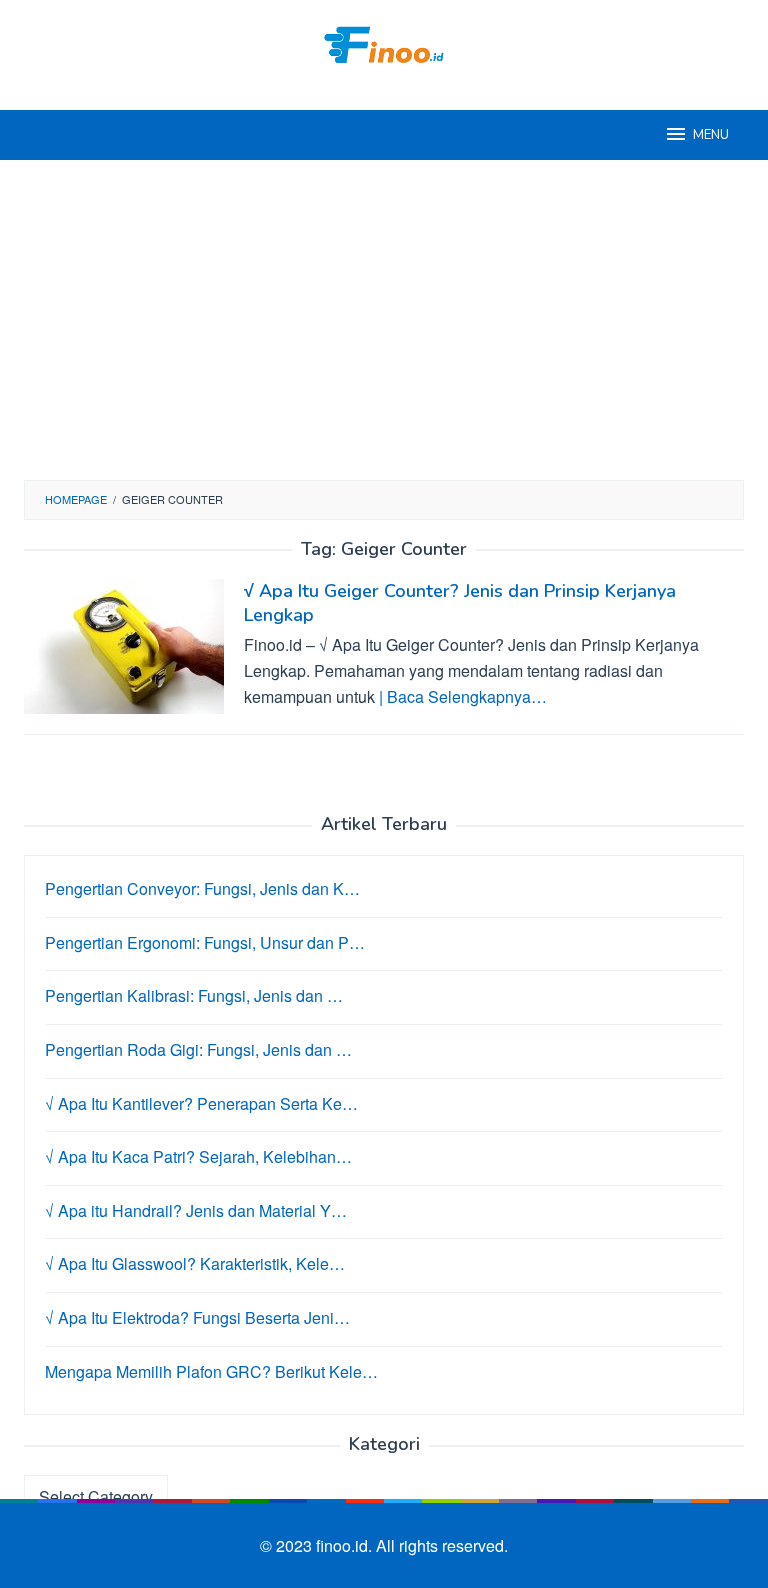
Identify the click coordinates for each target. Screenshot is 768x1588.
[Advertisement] (384, 320)
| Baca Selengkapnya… (463, 696)
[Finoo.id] (384, 42)
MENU (711, 135)
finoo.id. (346, 1545)
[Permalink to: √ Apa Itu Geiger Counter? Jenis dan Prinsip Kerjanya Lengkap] (124, 644)
